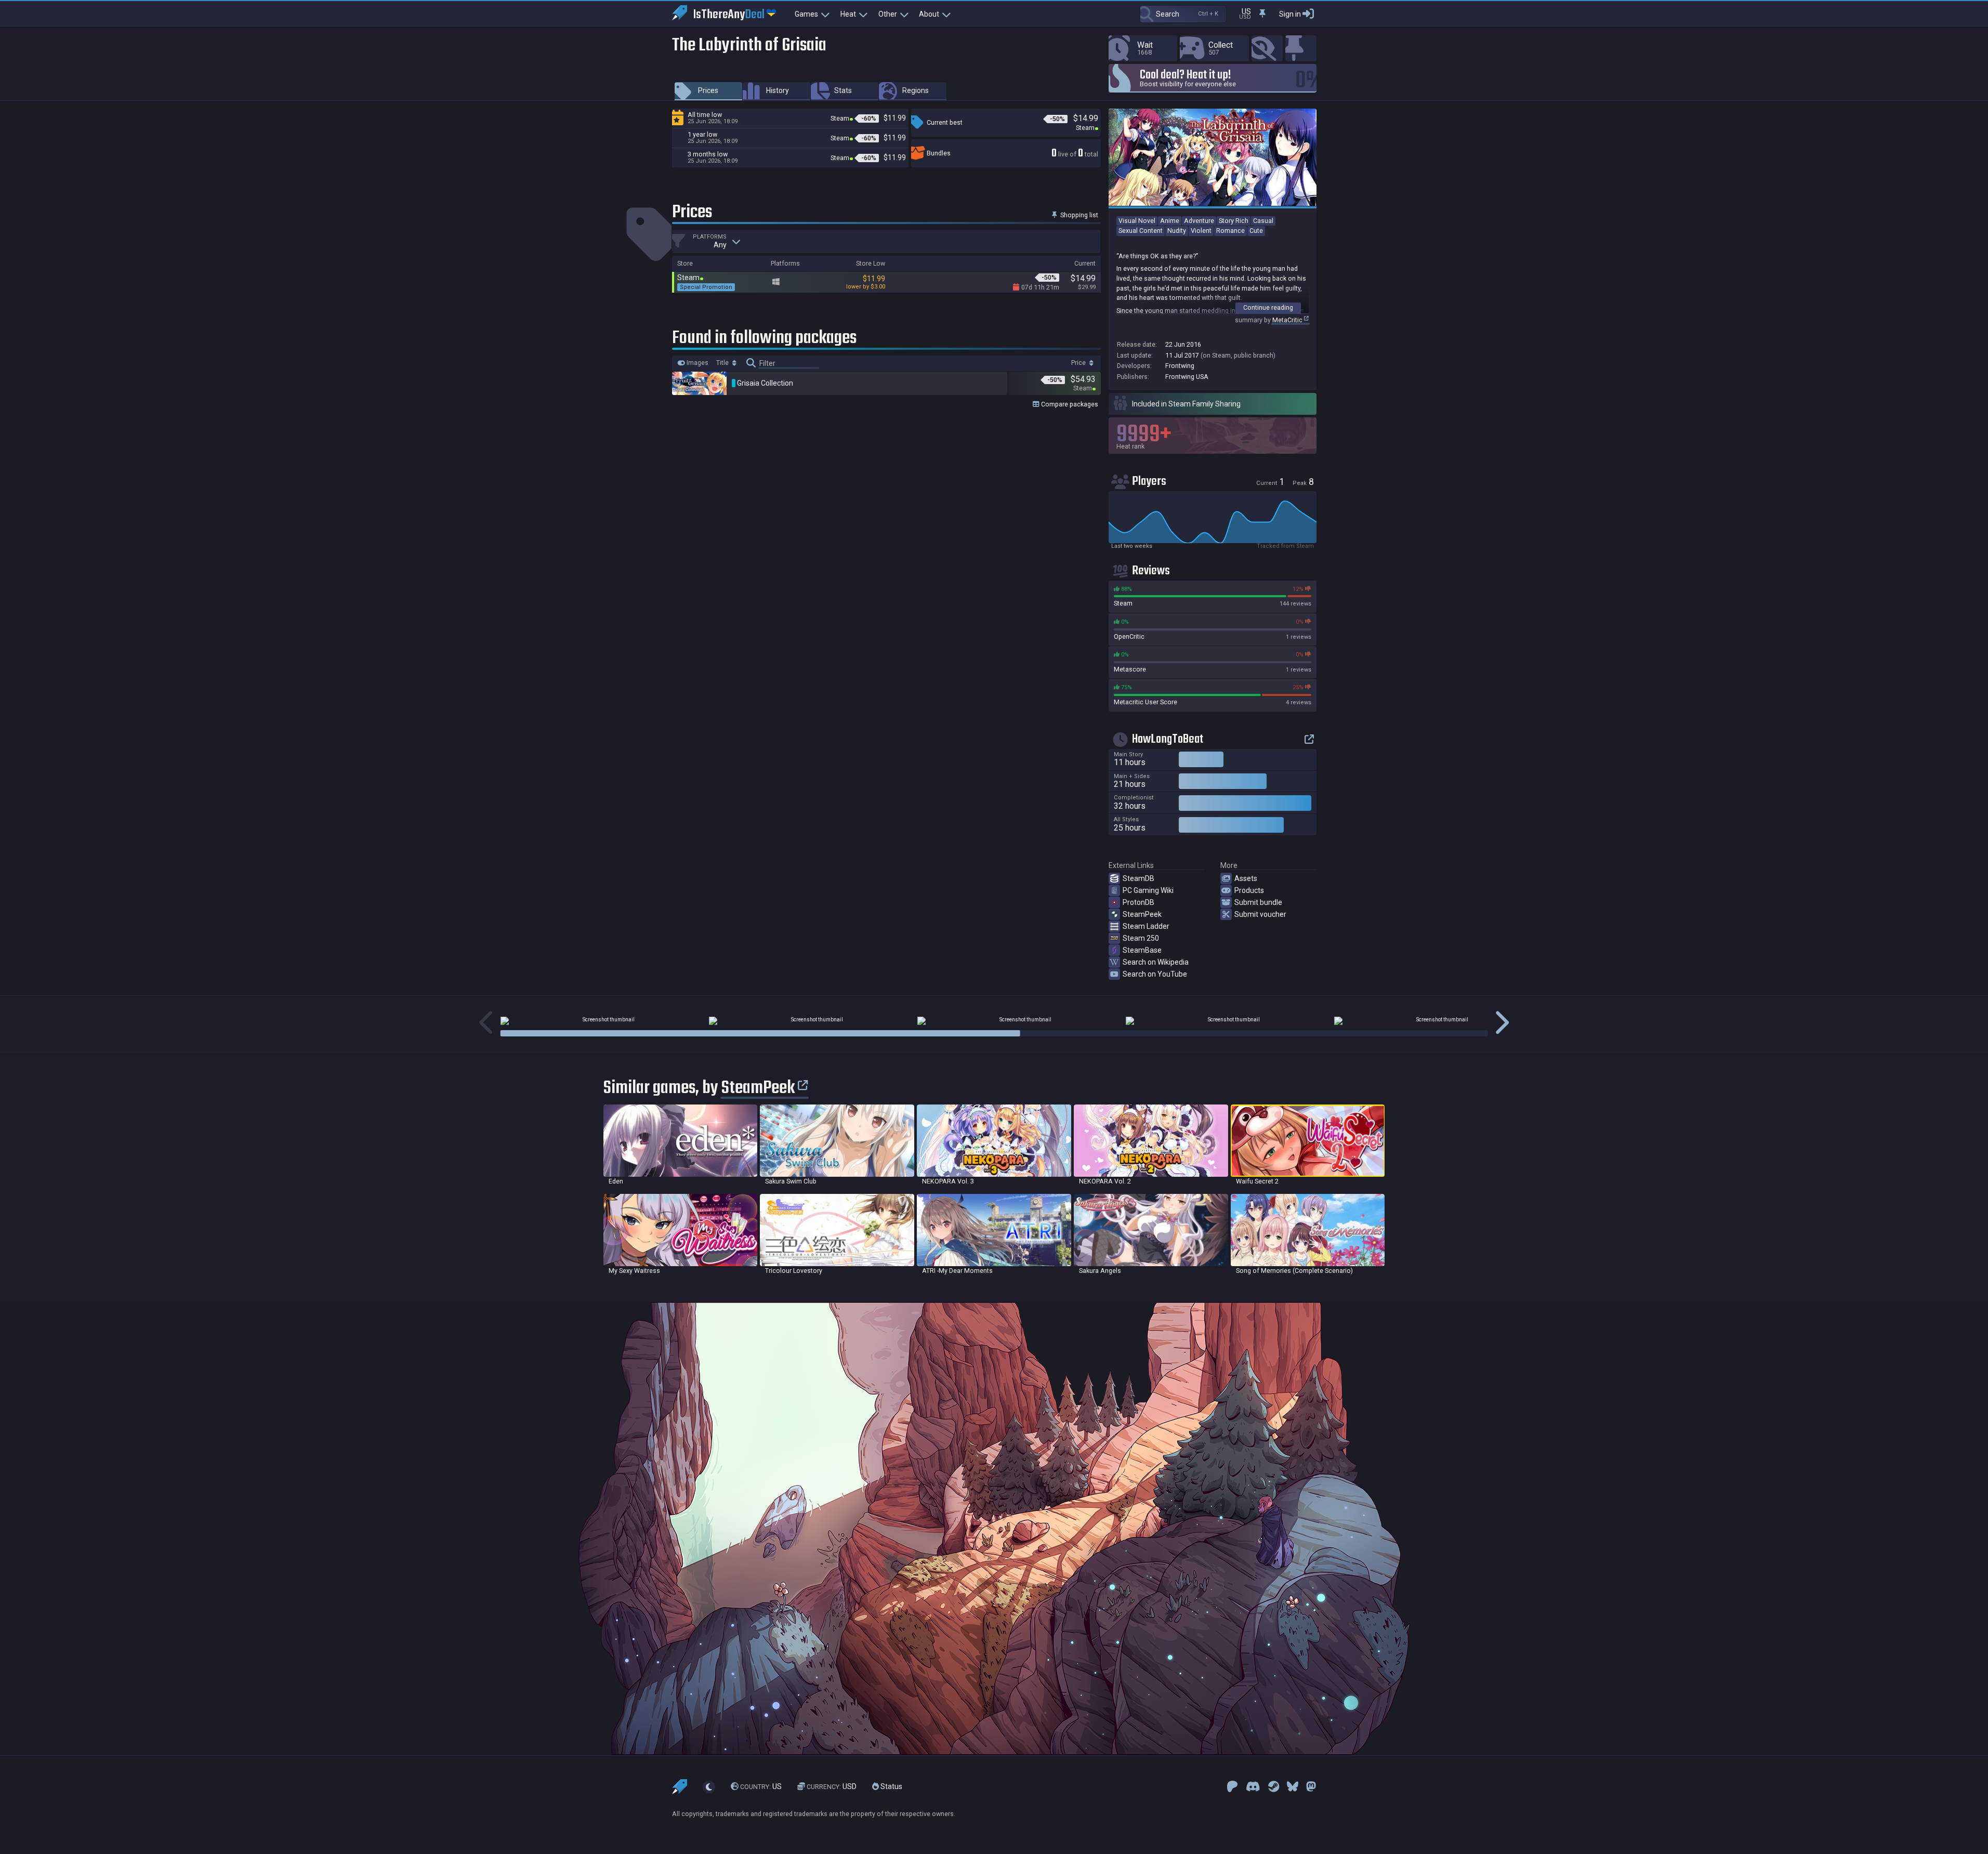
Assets (1246, 878)
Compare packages (1069, 404)
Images (697, 363)
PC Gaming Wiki (1148, 890)
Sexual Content (1141, 231)
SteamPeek (1142, 914)
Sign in (1290, 14)
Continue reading (1268, 307)
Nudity (1177, 231)
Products (1249, 890)
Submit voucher (1260, 914)
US (761, 1786)
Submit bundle (1258, 902)
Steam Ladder (1146, 926)
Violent (1201, 231)
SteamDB (1138, 878)
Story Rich (1234, 221)
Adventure (1199, 221)
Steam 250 (1141, 938)
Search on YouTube (1155, 974)
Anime (1170, 221)
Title (723, 363)
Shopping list (1078, 215)
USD (832, 1786)
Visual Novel (1137, 221)
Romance (1230, 231)
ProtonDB (1138, 902)
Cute (1256, 231)
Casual (1263, 221)
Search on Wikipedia (1156, 962)
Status (891, 1786)
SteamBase (1142, 950)
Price (1079, 363)
